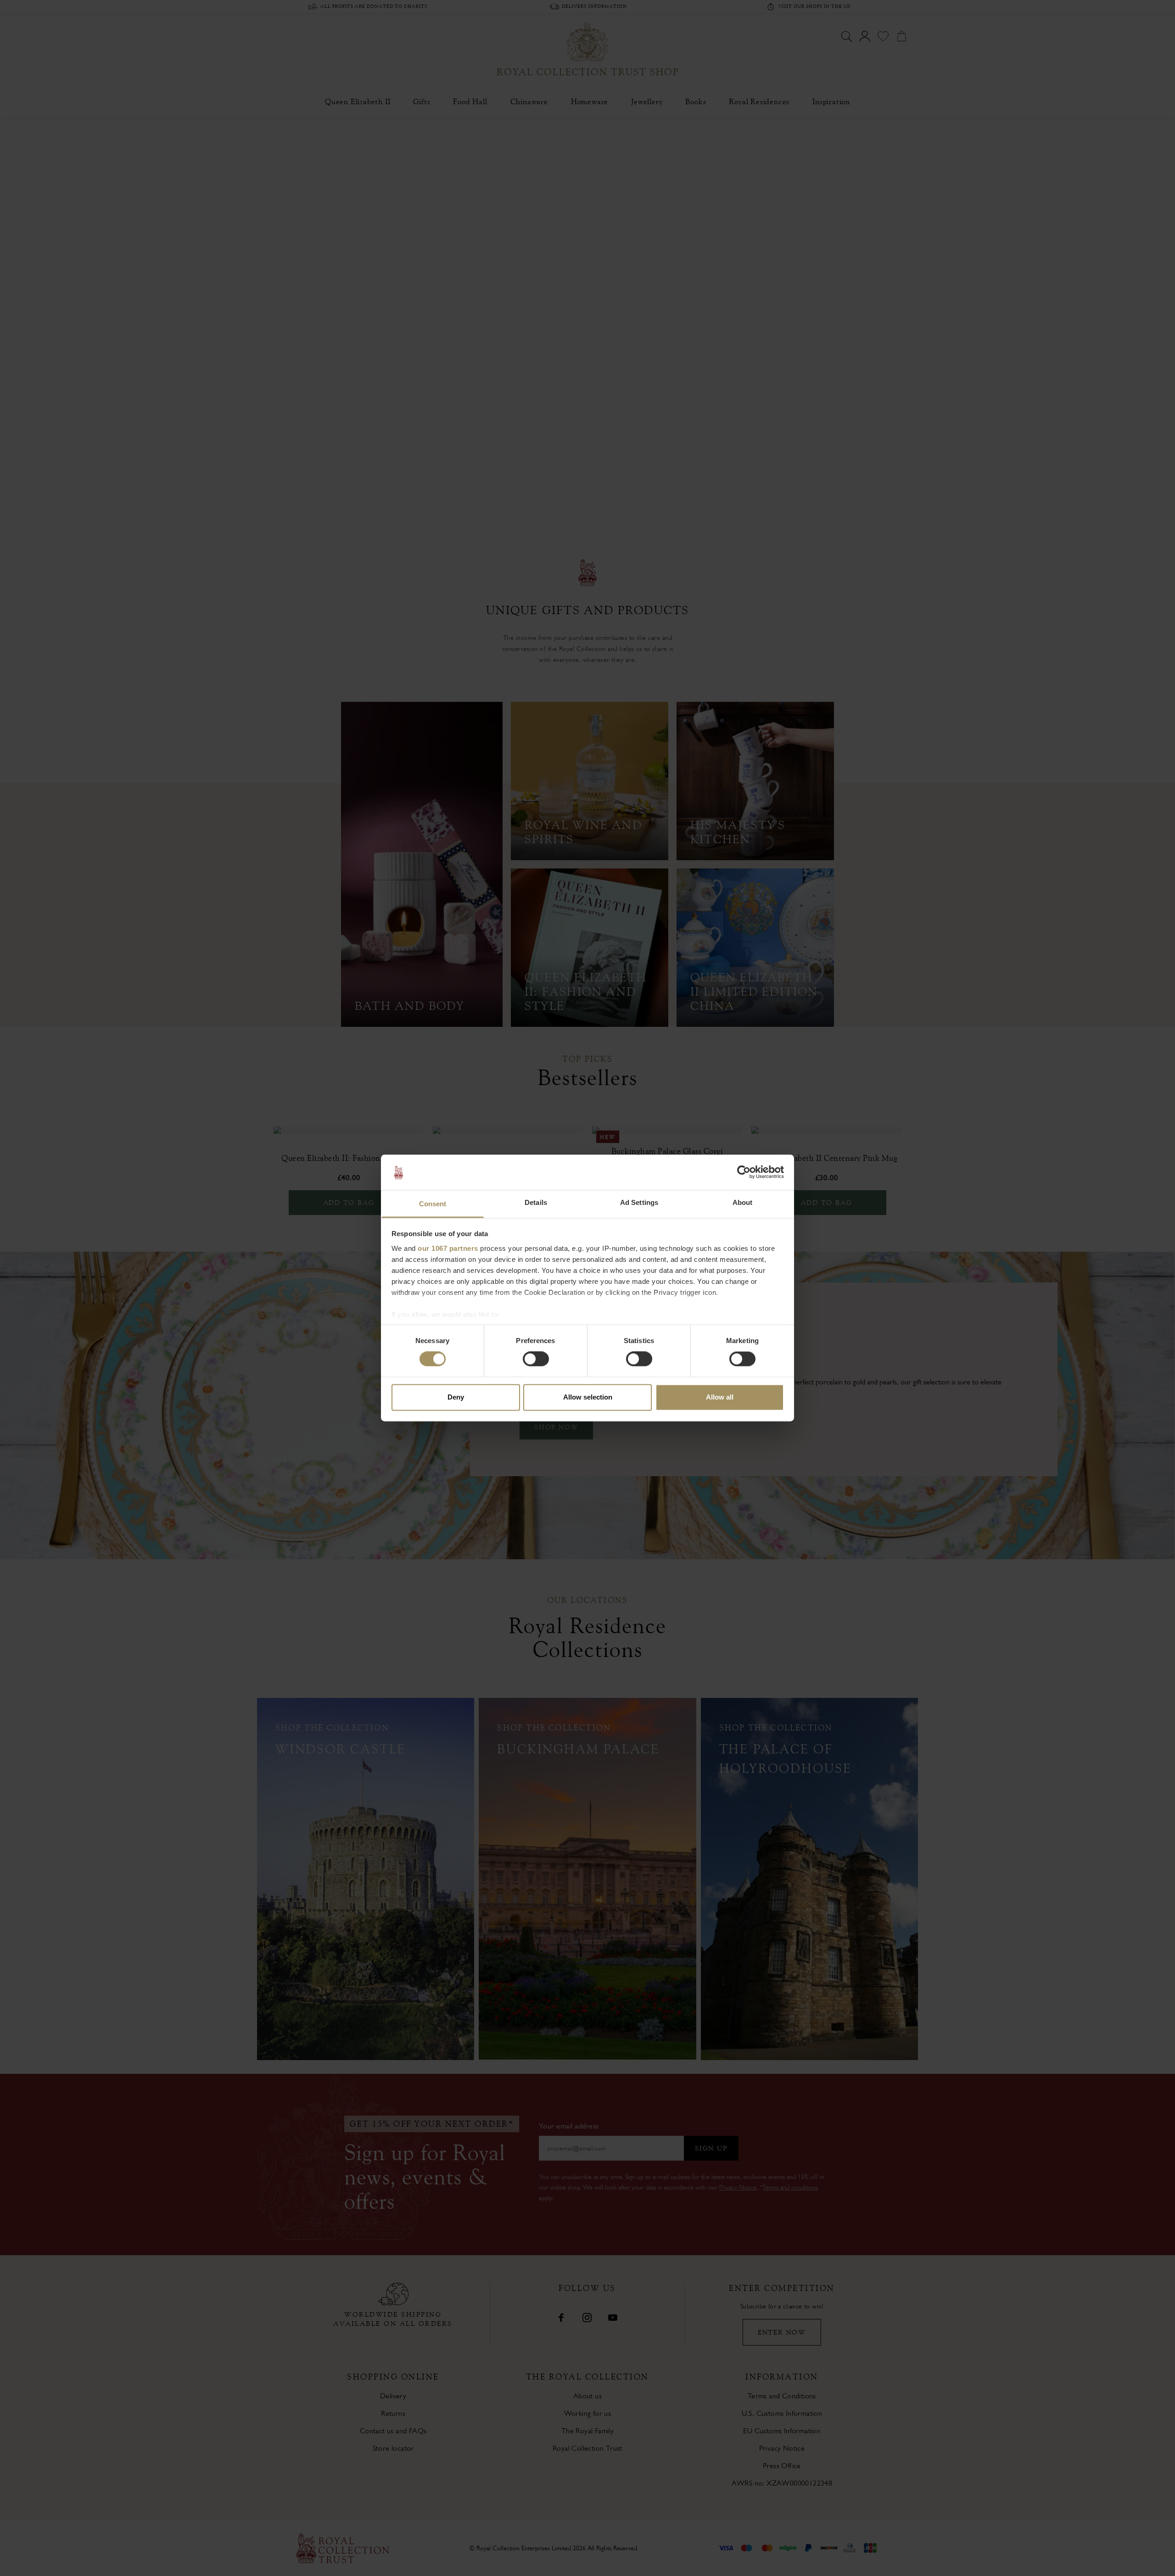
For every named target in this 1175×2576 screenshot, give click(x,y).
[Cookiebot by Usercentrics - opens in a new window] (744, 1172)
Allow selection (588, 1397)
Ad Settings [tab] (639, 1202)
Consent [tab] (433, 1204)
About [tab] (743, 1202)
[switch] (536, 1359)
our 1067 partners (448, 1248)
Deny (456, 1397)
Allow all (720, 1397)
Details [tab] (536, 1202)
